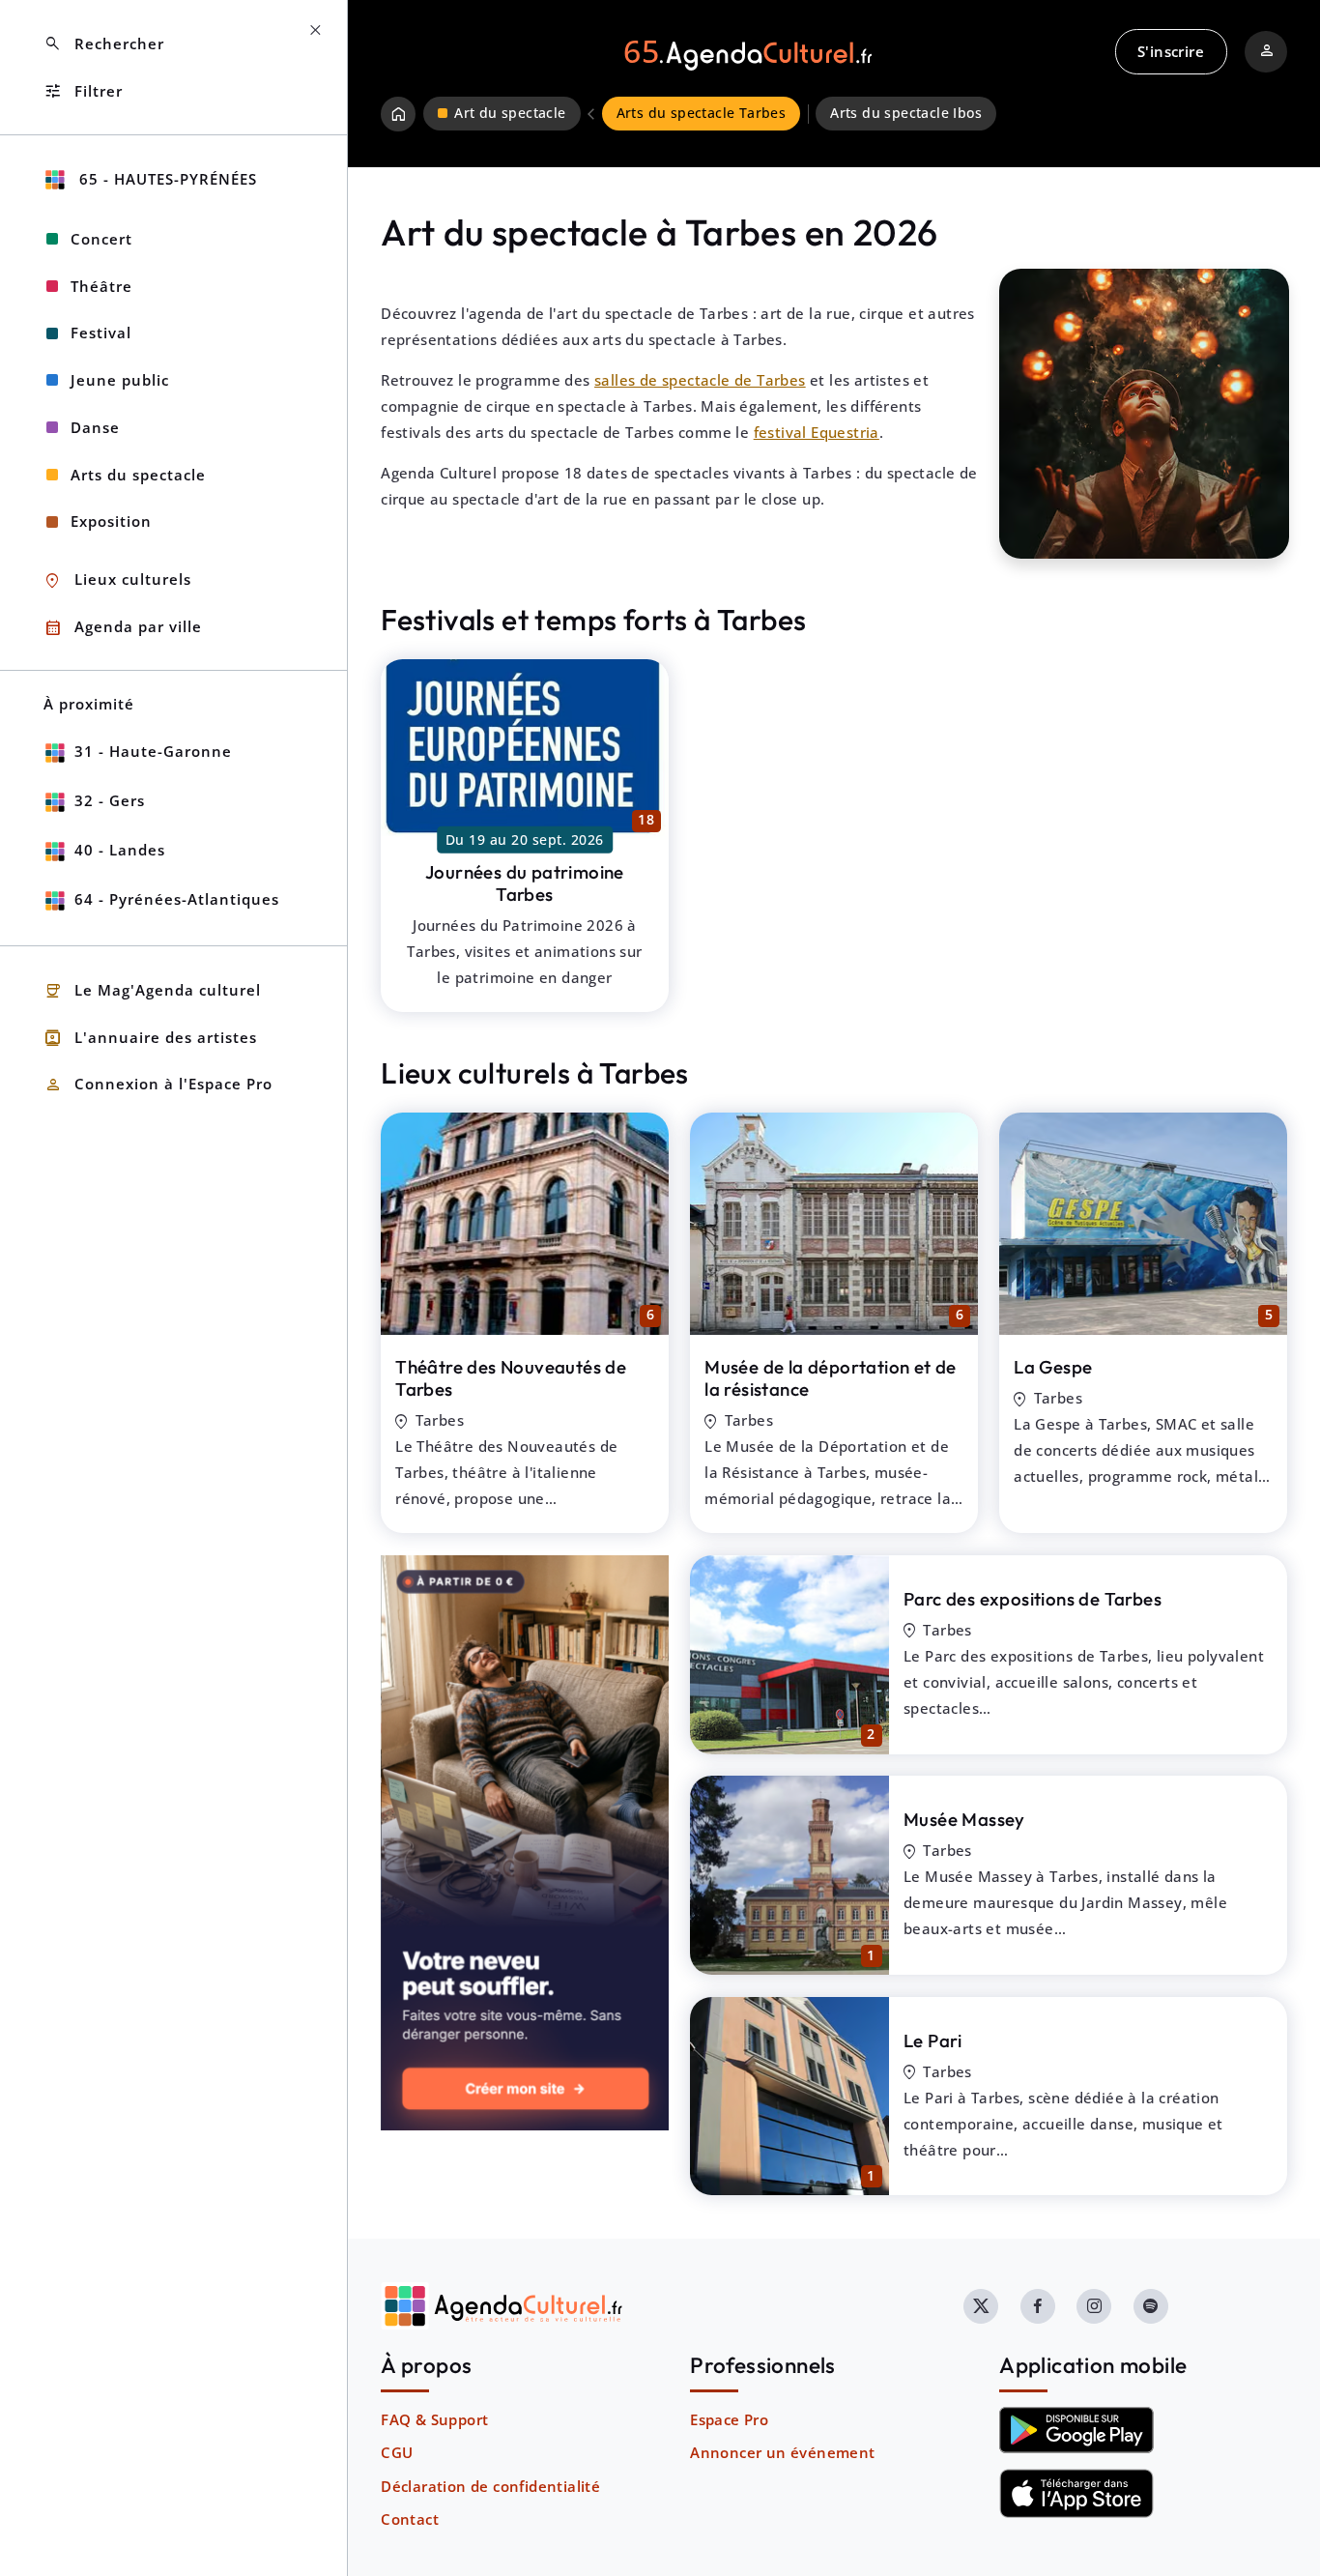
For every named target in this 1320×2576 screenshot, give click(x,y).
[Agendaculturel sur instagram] (1094, 2306)
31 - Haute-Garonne (153, 751)
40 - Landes (120, 850)
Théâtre (101, 286)
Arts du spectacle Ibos (906, 113)
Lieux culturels (117, 580)
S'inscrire (1171, 51)
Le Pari (933, 2041)
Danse (95, 427)
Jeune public (120, 380)
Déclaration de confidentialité (490, 2486)
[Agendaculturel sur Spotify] (1151, 2306)
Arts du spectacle (138, 475)
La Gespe (1053, 1367)
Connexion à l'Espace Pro (158, 1085)
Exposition (111, 521)
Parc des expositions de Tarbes (1033, 1599)
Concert (101, 239)
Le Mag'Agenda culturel (152, 991)
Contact (410, 2519)
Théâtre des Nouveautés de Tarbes (511, 1378)
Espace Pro (729, 2419)
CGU (397, 2452)
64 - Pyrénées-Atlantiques (177, 899)
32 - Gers (110, 800)
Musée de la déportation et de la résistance (831, 1378)
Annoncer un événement (782, 2452)
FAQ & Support (434, 2419)
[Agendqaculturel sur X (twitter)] (981, 2306)
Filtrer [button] (83, 91)
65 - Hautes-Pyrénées (166, 179)
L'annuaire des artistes (150, 1038)
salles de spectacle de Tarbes (700, 380)
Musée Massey (964, 1819)
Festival (101, 333)
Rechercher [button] (104, 44)
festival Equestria (817, 432)
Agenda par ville (123, 628)
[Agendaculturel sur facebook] (1038, 2306)
